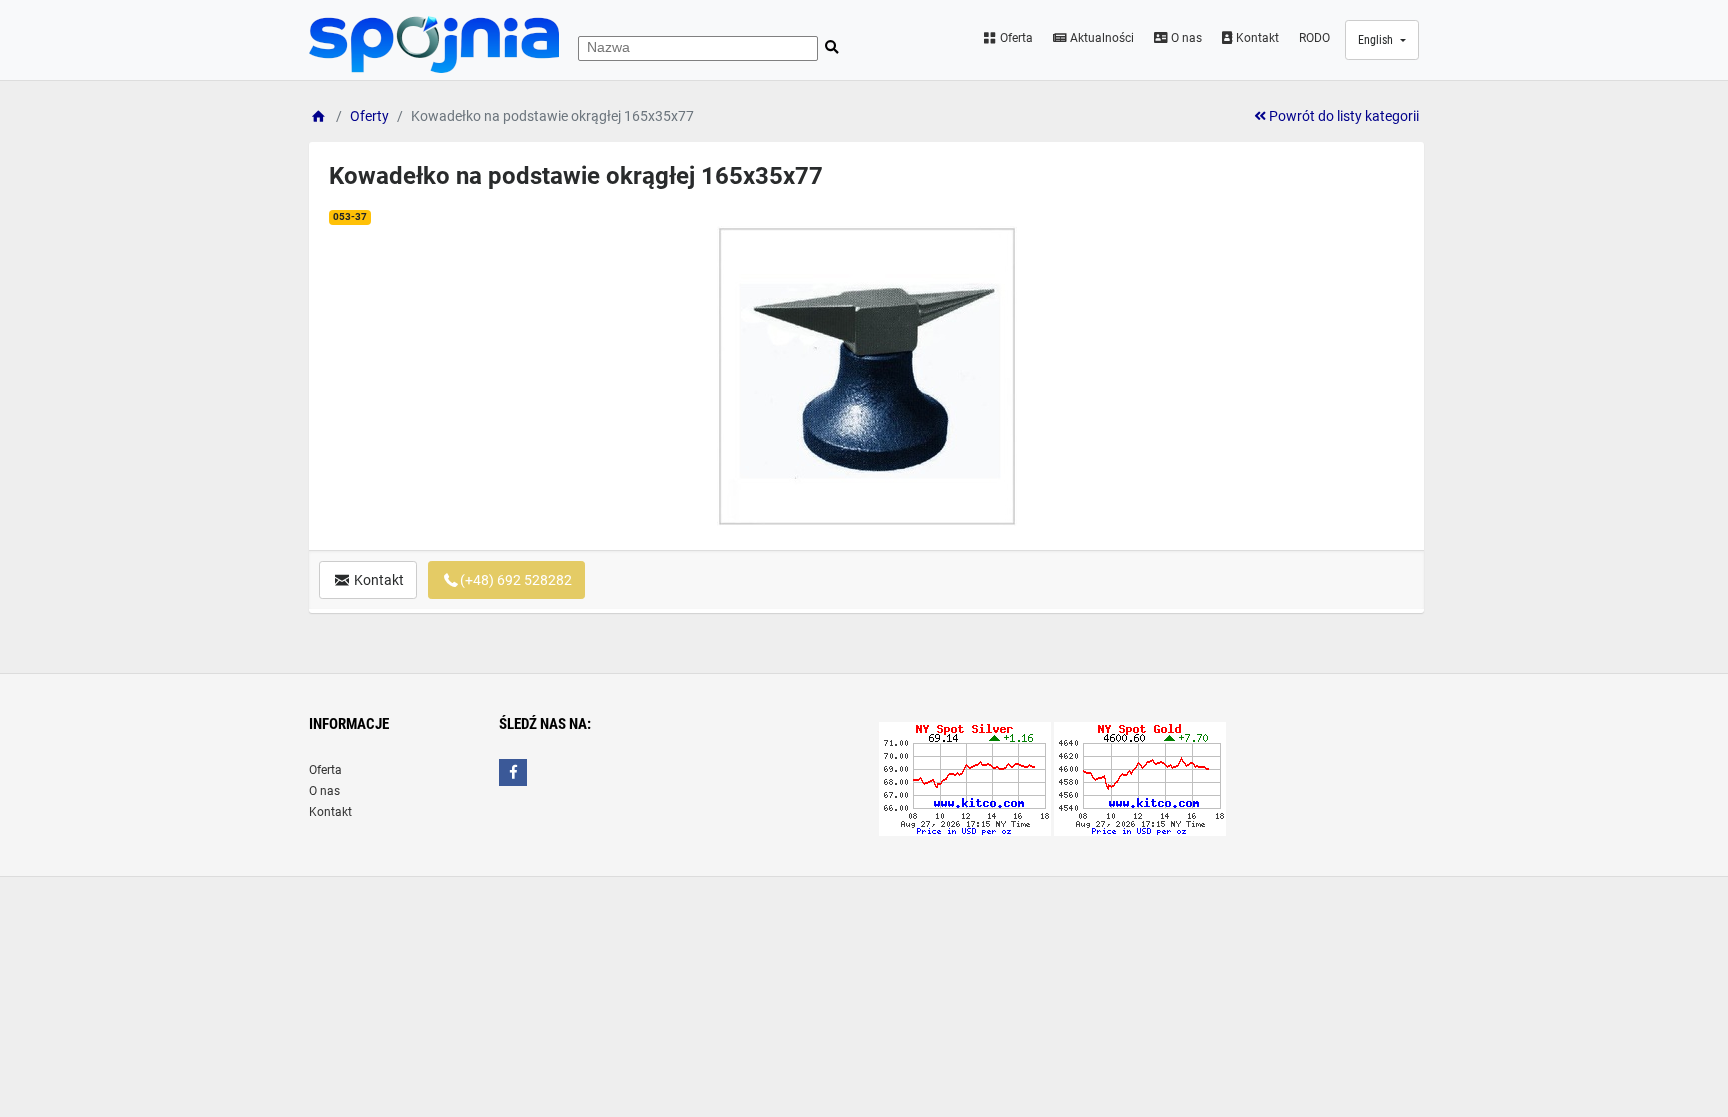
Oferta (1015, 38)
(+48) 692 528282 (516, 580)
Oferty (369, 116)
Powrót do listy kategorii (1342, 116)
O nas (1185, 38)
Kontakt (1256, 38)
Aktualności (1100, 38)
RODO (1314, 38)
